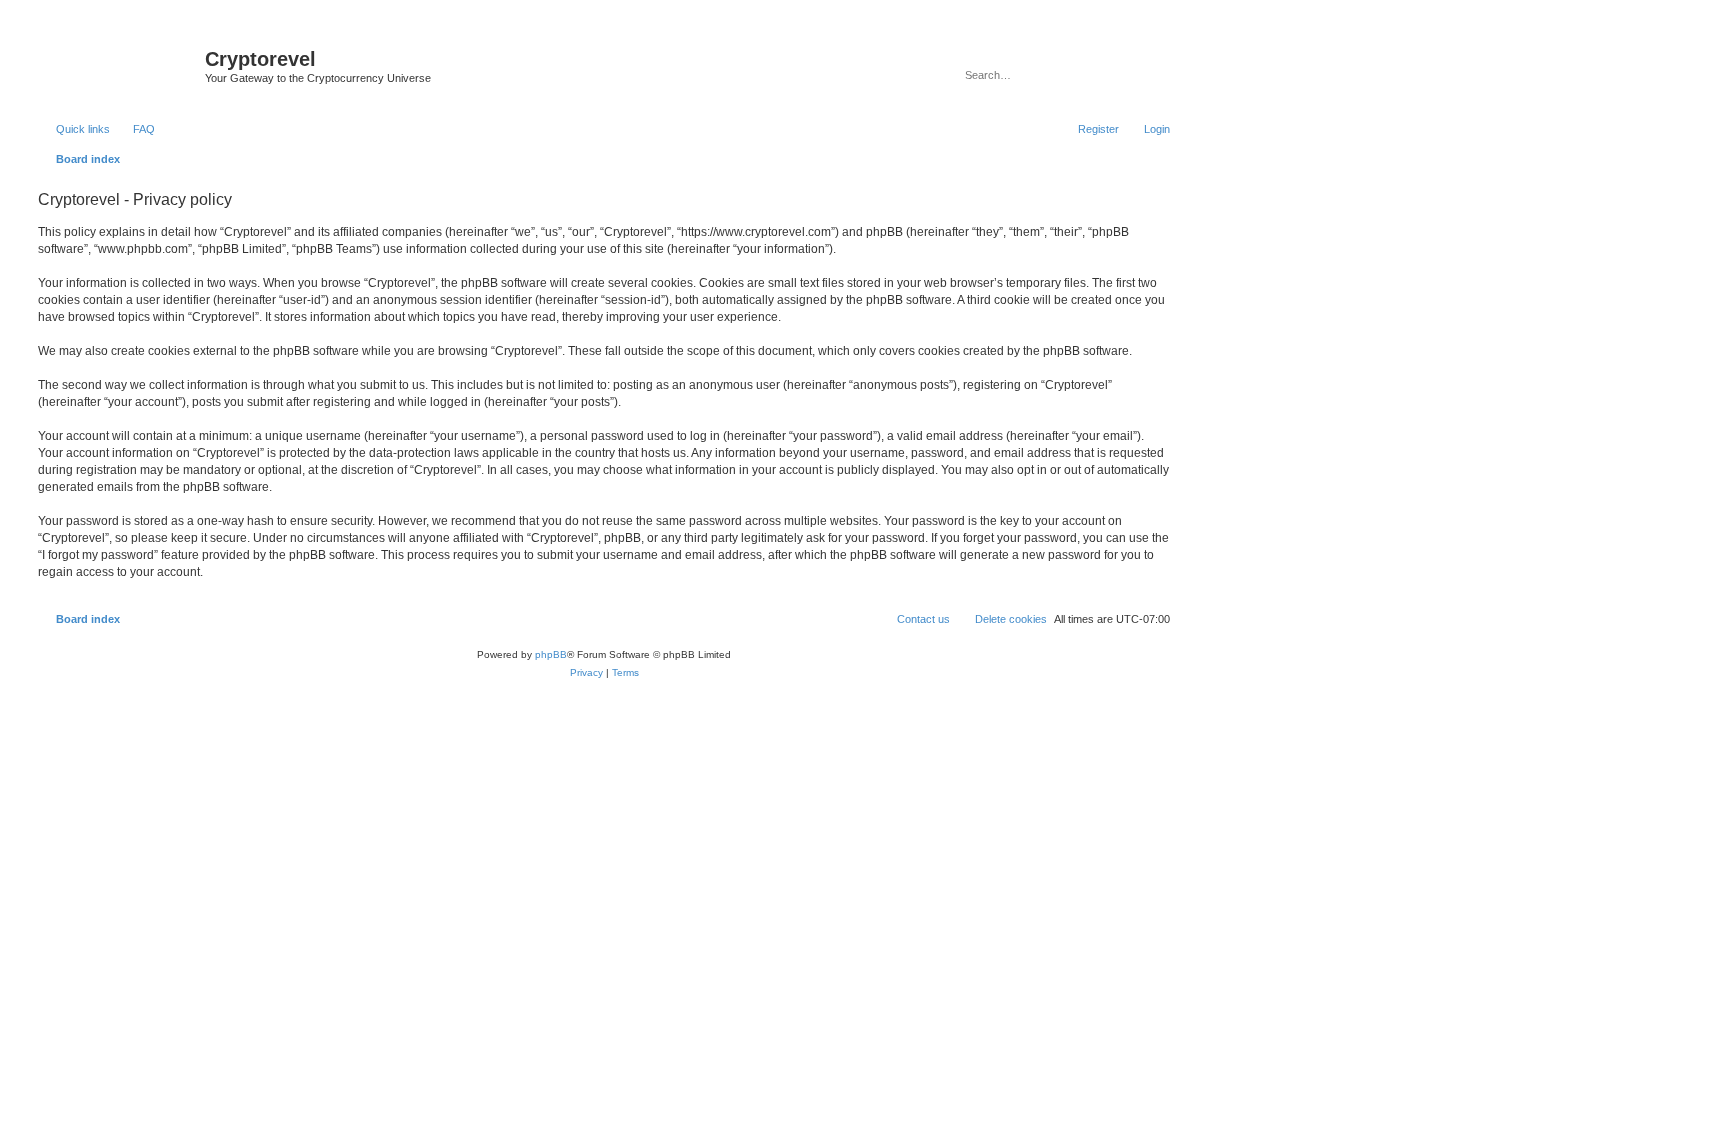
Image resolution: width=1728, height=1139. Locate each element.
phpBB (551, 654)
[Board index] (119, 65)
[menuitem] (135, 129)
